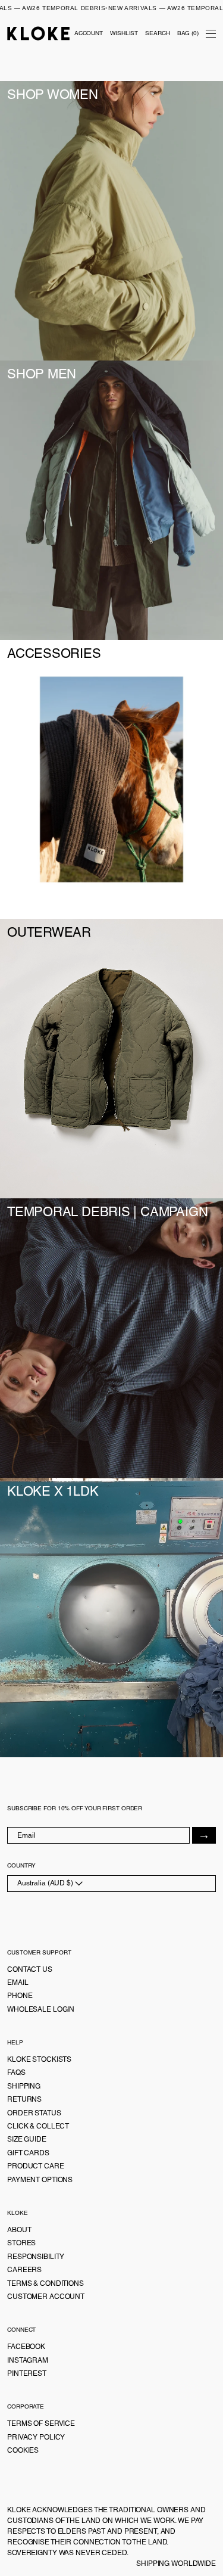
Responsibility (36, 2257)
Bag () (188, 33)
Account (89, 33)
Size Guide (27, 2139)
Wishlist (124, 33)
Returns (24, 2099)
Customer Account (46, 2297)
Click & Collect (38, 2126)
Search (157, 33)
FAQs (16, 2072)
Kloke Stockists (39, 2059)
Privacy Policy (36, 2437)
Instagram (28, 2360)
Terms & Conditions (45, 2283)
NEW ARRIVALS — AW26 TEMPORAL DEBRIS (109, 8)
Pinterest (27, 2373)
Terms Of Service (41, 2423)
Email (18, 1983)
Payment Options (40, 2180)
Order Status (34, 2113)
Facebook (26, 2347)
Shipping (24, 2086)
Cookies (23, 2450)
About (19, 2230)
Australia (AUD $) (46, 1883)
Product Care (36, 2166)
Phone (20, 1996)
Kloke (39, 33)
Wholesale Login (41, 2009)
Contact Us (30, 1969)
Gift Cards (28, 2153)
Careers (24, 2270)
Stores (21, 2243)
